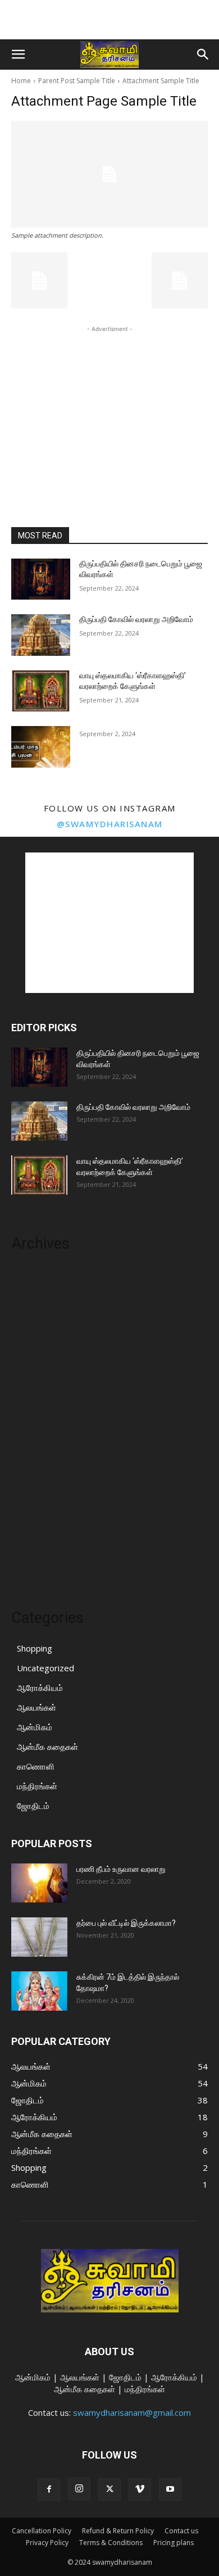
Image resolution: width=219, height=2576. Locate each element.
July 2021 (29, 1426)
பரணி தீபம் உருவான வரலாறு (121, 1869)
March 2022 (34, 1308)
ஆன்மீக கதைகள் (47, 1747)
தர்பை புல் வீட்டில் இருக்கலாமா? (126, 1923)
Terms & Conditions (111, 2543)
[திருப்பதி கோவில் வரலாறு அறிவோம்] (41, 635)
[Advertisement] (109, 20)
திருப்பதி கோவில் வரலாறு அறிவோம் (136, 619)
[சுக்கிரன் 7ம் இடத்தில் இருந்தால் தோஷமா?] (39, 1991)
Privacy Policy (47, 2543)
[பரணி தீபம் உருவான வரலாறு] (39, 1883)
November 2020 (43, 1561)
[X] (109, 2489)
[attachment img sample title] (109, 174)
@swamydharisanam (110, 824)
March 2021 (34, 1493)
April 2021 (31, 1476)
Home (21, 81)
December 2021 (43, 1341)
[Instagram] (79, 2489)
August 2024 (36, 1291)
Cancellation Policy (42, 2531)
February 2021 (40, 1510)
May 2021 (31, 1459)
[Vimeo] (140, 2489)
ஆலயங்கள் (36, 1707)
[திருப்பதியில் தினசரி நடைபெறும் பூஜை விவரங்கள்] (41, 579)
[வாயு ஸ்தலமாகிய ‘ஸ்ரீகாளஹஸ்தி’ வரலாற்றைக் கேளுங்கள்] (41, 691)
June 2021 (31, 1443)
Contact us (181, 2531)
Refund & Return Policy (118, 2531)
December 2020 (43, 1544)
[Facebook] (49, 2489)
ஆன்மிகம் (35, 1727)
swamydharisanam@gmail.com (132, 2412)
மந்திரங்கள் (37, 1786)
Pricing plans (174, 2543)
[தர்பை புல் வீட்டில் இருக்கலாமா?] (39, 1937)
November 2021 (43, 1358)
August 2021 (36, 1409)
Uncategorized (45, 1668)
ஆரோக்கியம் (40, 1688)
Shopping (35, 1648)
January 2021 (36, 1527)
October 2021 (39, 1375)
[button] (18, 55)
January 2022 (36, 1325)
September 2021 (44, 1392)
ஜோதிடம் (33, 1806)
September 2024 (44, 1274)
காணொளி (36, 1766)
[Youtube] (170, 2489)
